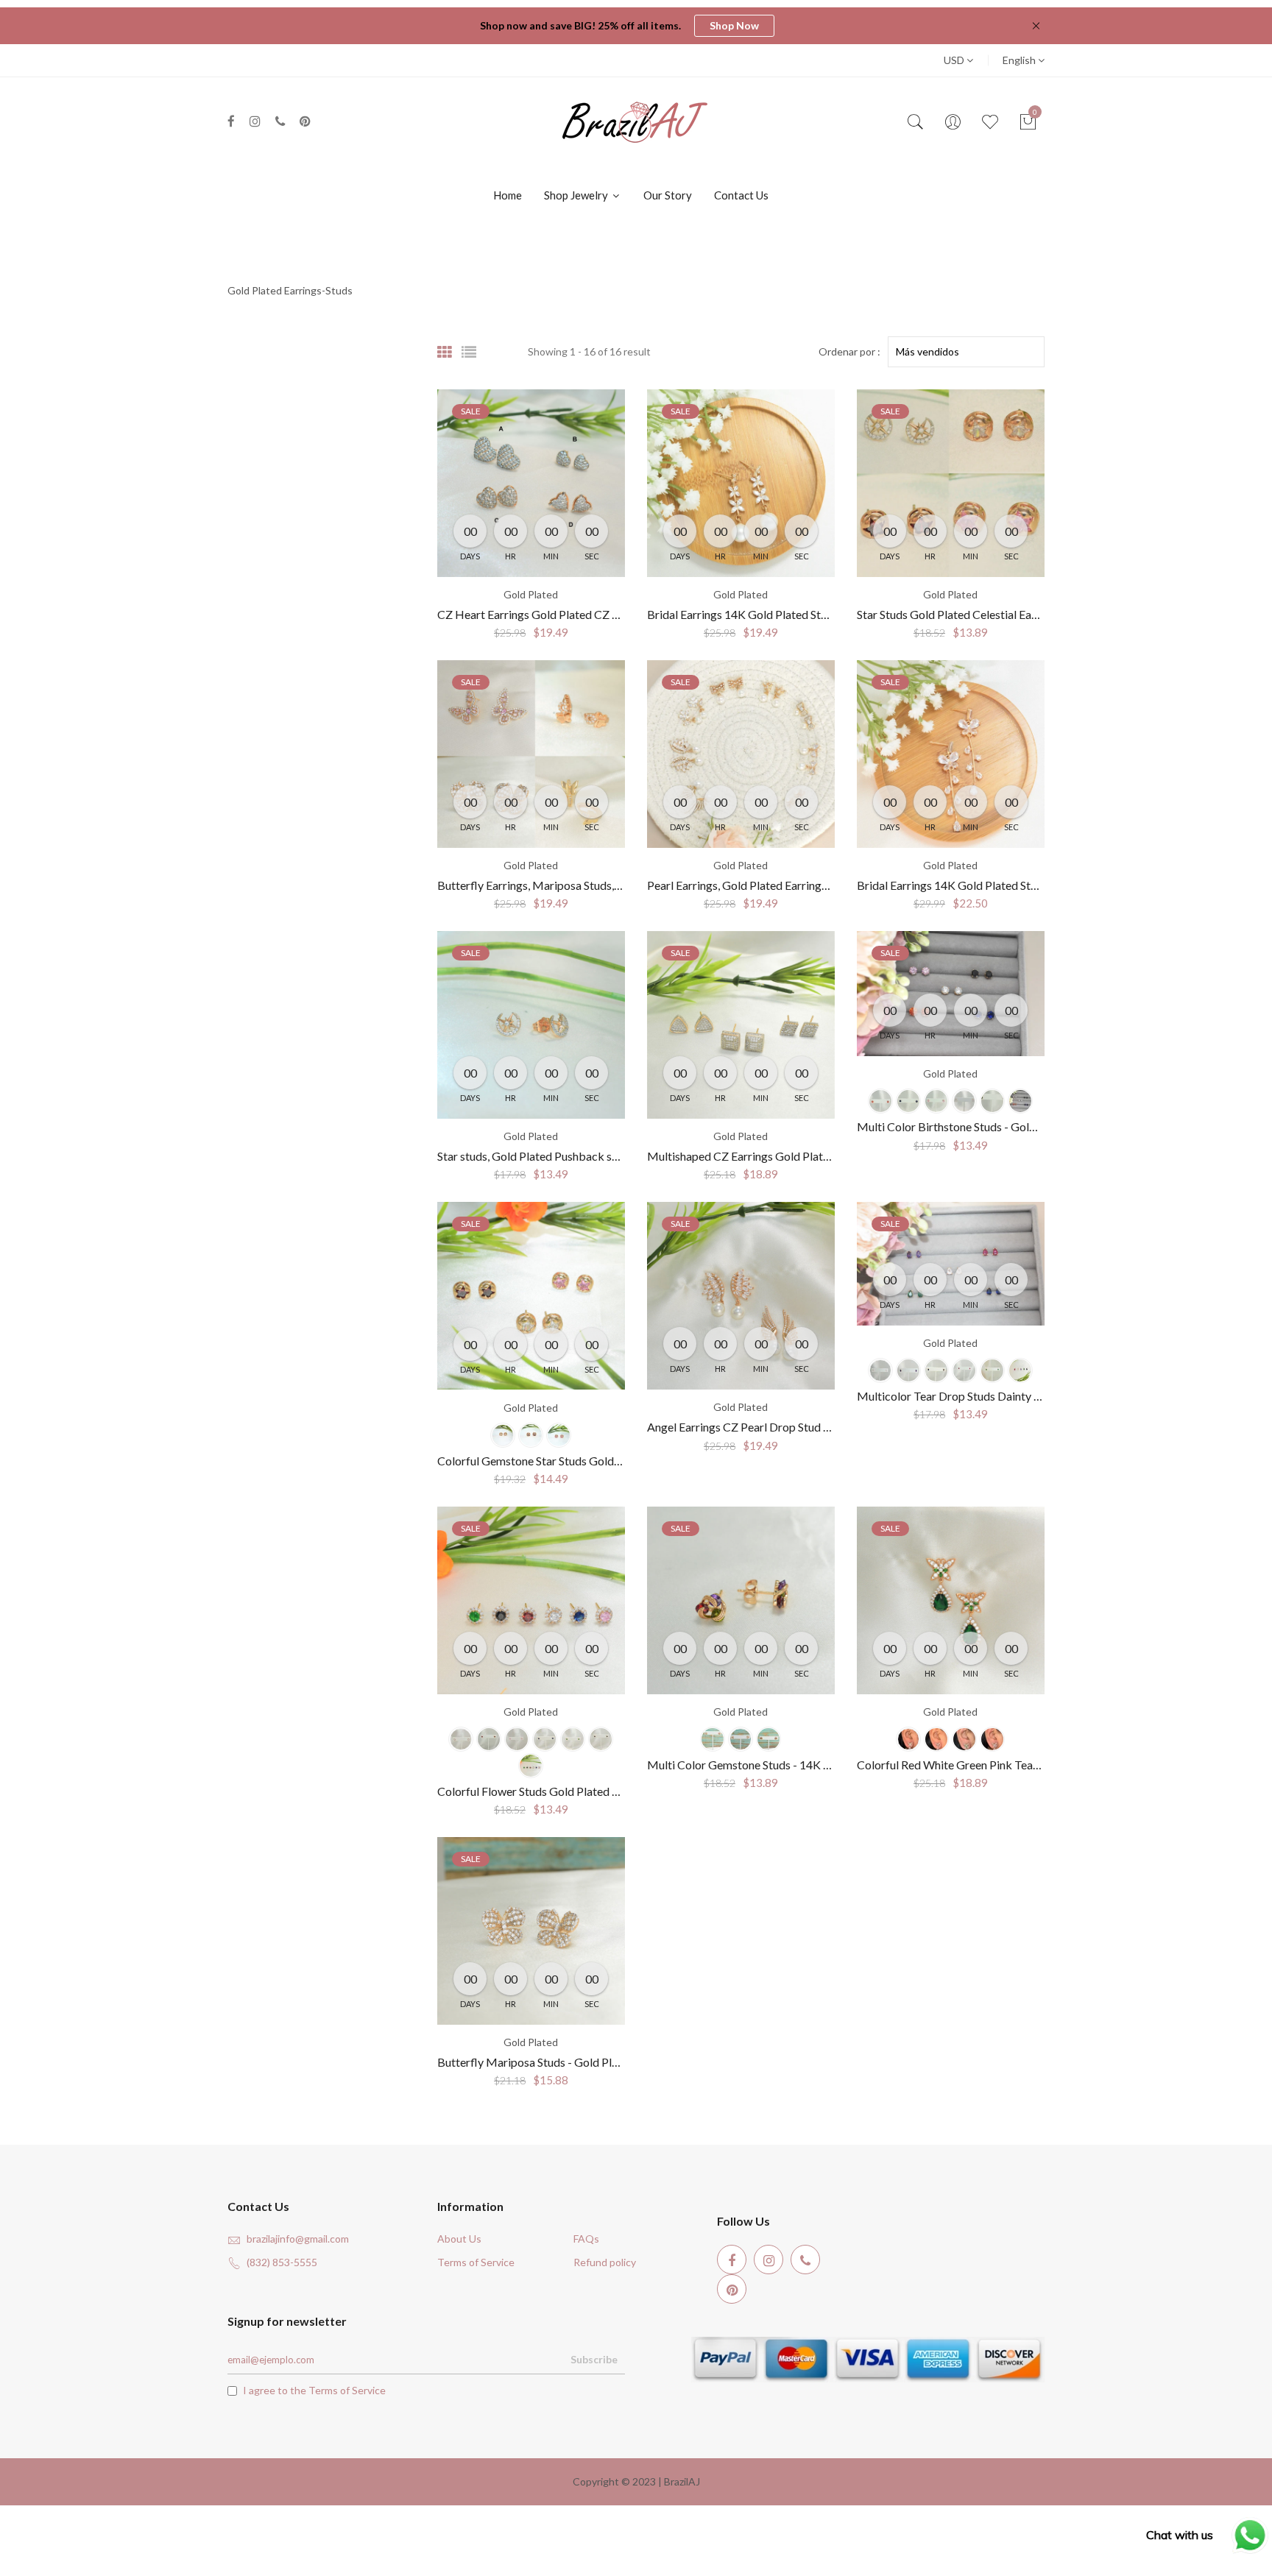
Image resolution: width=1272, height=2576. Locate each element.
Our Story (668, 195)
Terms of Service (476, 2262)
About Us (459, 2239)
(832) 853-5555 (282, 2262)
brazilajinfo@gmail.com (298, 2239)
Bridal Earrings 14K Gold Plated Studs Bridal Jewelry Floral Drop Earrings (1042, 885)
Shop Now (734, 25)
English (1020, 60)
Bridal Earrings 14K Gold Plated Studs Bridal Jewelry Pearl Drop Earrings (831, 614)
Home (508, 195)
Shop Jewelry (577, 195)
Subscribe (594, 2359)
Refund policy (605, 2262)
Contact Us (741, 195)
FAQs (586, 2239)
